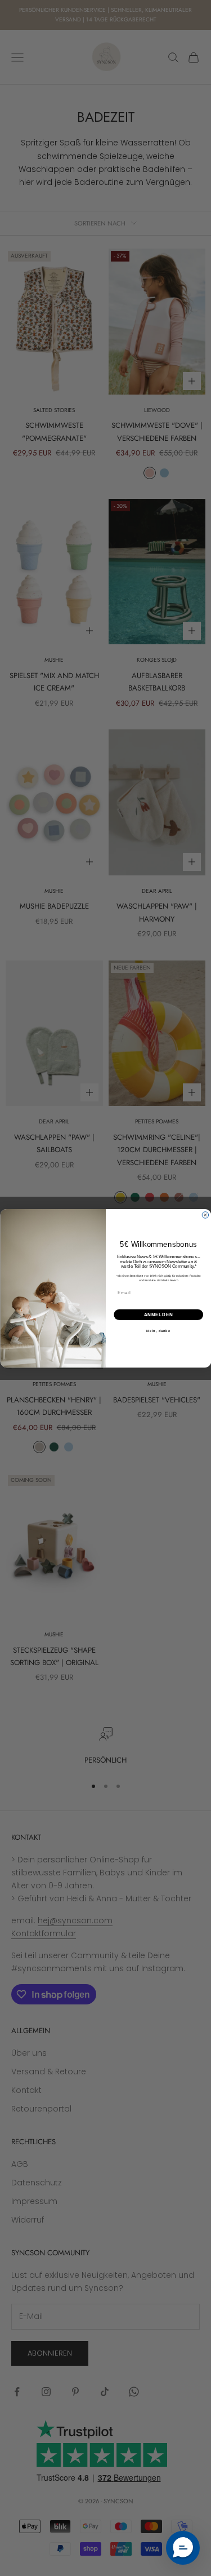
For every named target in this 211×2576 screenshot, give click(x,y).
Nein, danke (158, 1331)
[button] (183, 2548)
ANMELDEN (158, 1314)
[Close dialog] (205, 1215)
